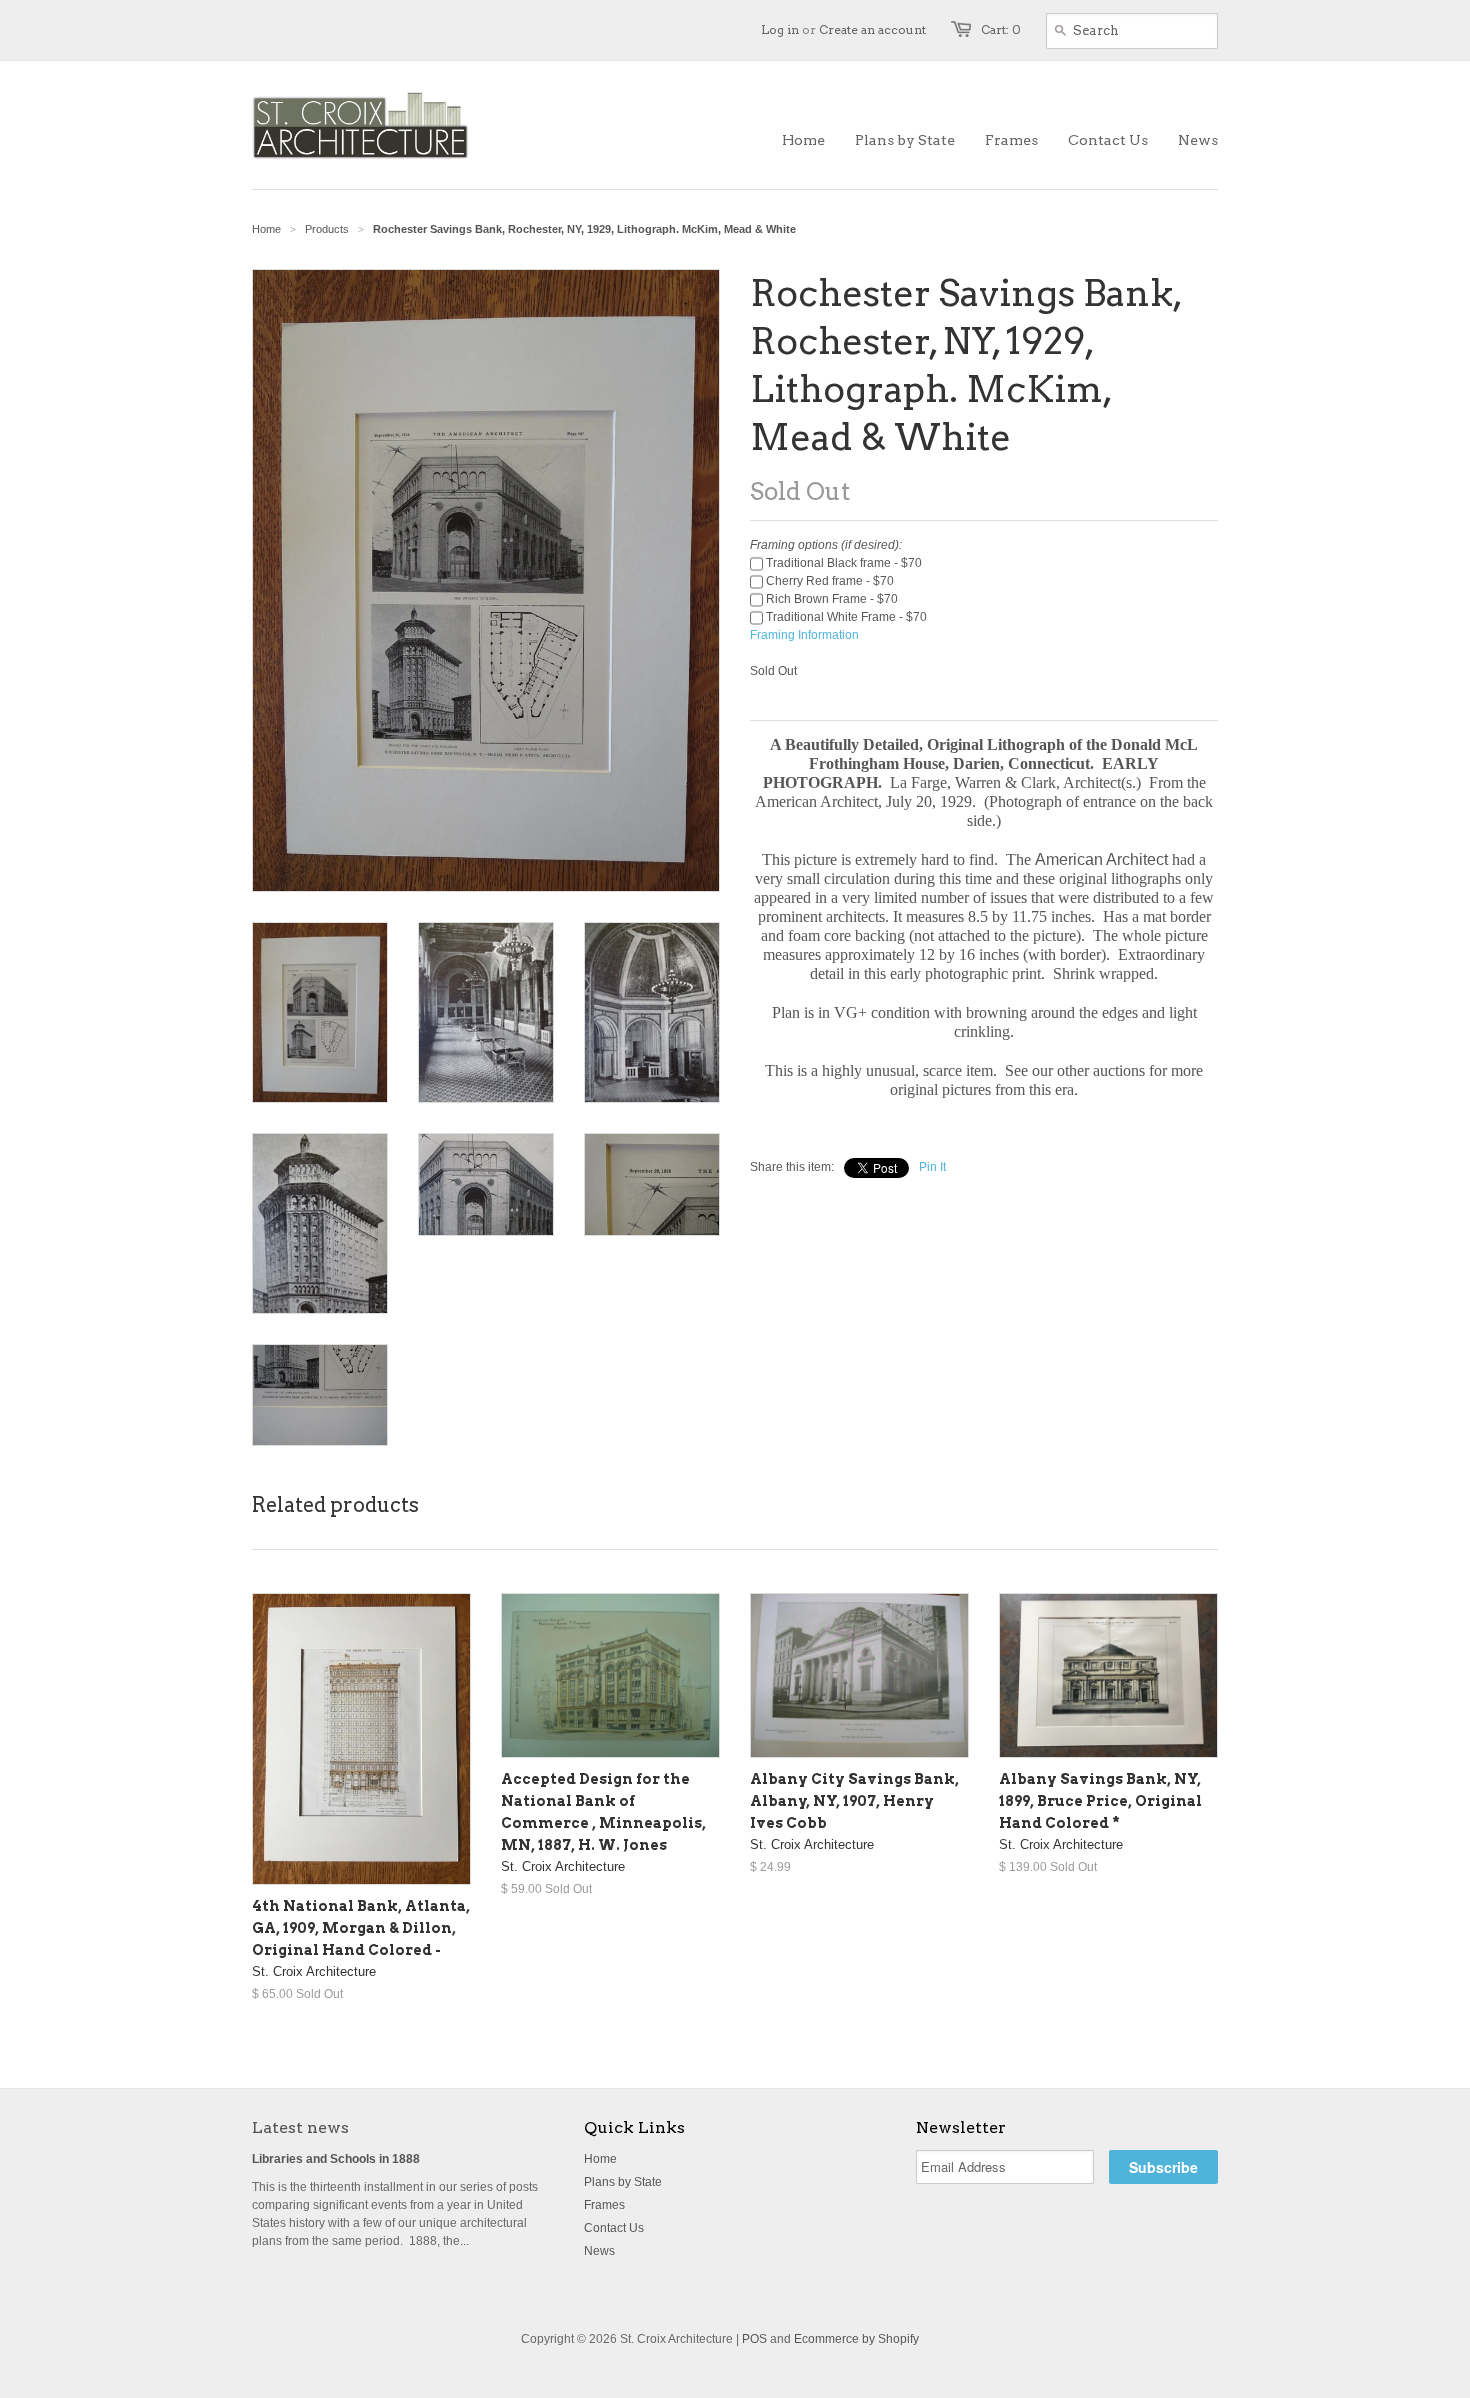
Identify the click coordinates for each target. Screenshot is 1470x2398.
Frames (604, 2205)
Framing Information (804, 635)
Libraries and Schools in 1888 (336, 2159)
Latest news (300, 2127)
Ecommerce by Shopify (856, 2339)
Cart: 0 (1001, 29)
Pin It (932, 1167)
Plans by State (623, 2182)
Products (327, 229)
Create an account (872, 29)
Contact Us (614, 2228)
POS (754, 2339)
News (599, 2251)
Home (600, 2159)
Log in (780, 29)
